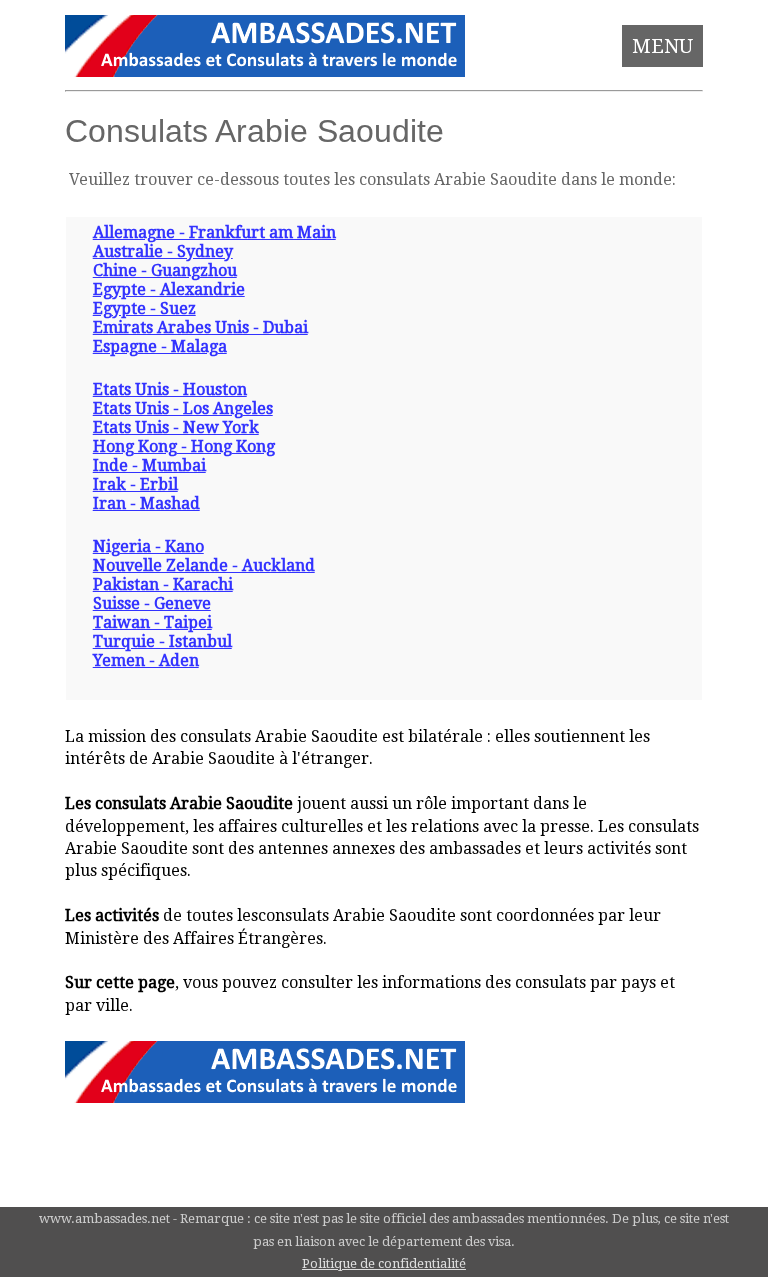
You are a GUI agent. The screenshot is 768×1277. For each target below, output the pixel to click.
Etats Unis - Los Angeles (183, 408)
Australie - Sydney (163, 251)
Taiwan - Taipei (152, 622)
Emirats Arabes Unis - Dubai (200, 327)
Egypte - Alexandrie (169, 289)
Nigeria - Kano (148, 546)
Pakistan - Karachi (163, 584)
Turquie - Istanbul (162, 641)
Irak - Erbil (135, 484)
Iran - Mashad (146, 503)
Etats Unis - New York (176, 427)
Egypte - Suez (144, 308)
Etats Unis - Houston (170, 389)
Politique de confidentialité (384, 1263)
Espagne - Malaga (160, 346)
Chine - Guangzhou (165, 270)
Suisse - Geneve (152, 603)
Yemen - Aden (146, 660)
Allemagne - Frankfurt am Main (214, 232)
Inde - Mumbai (149, 465)
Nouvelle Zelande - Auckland (204, 565)
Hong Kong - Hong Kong (184, 446)
